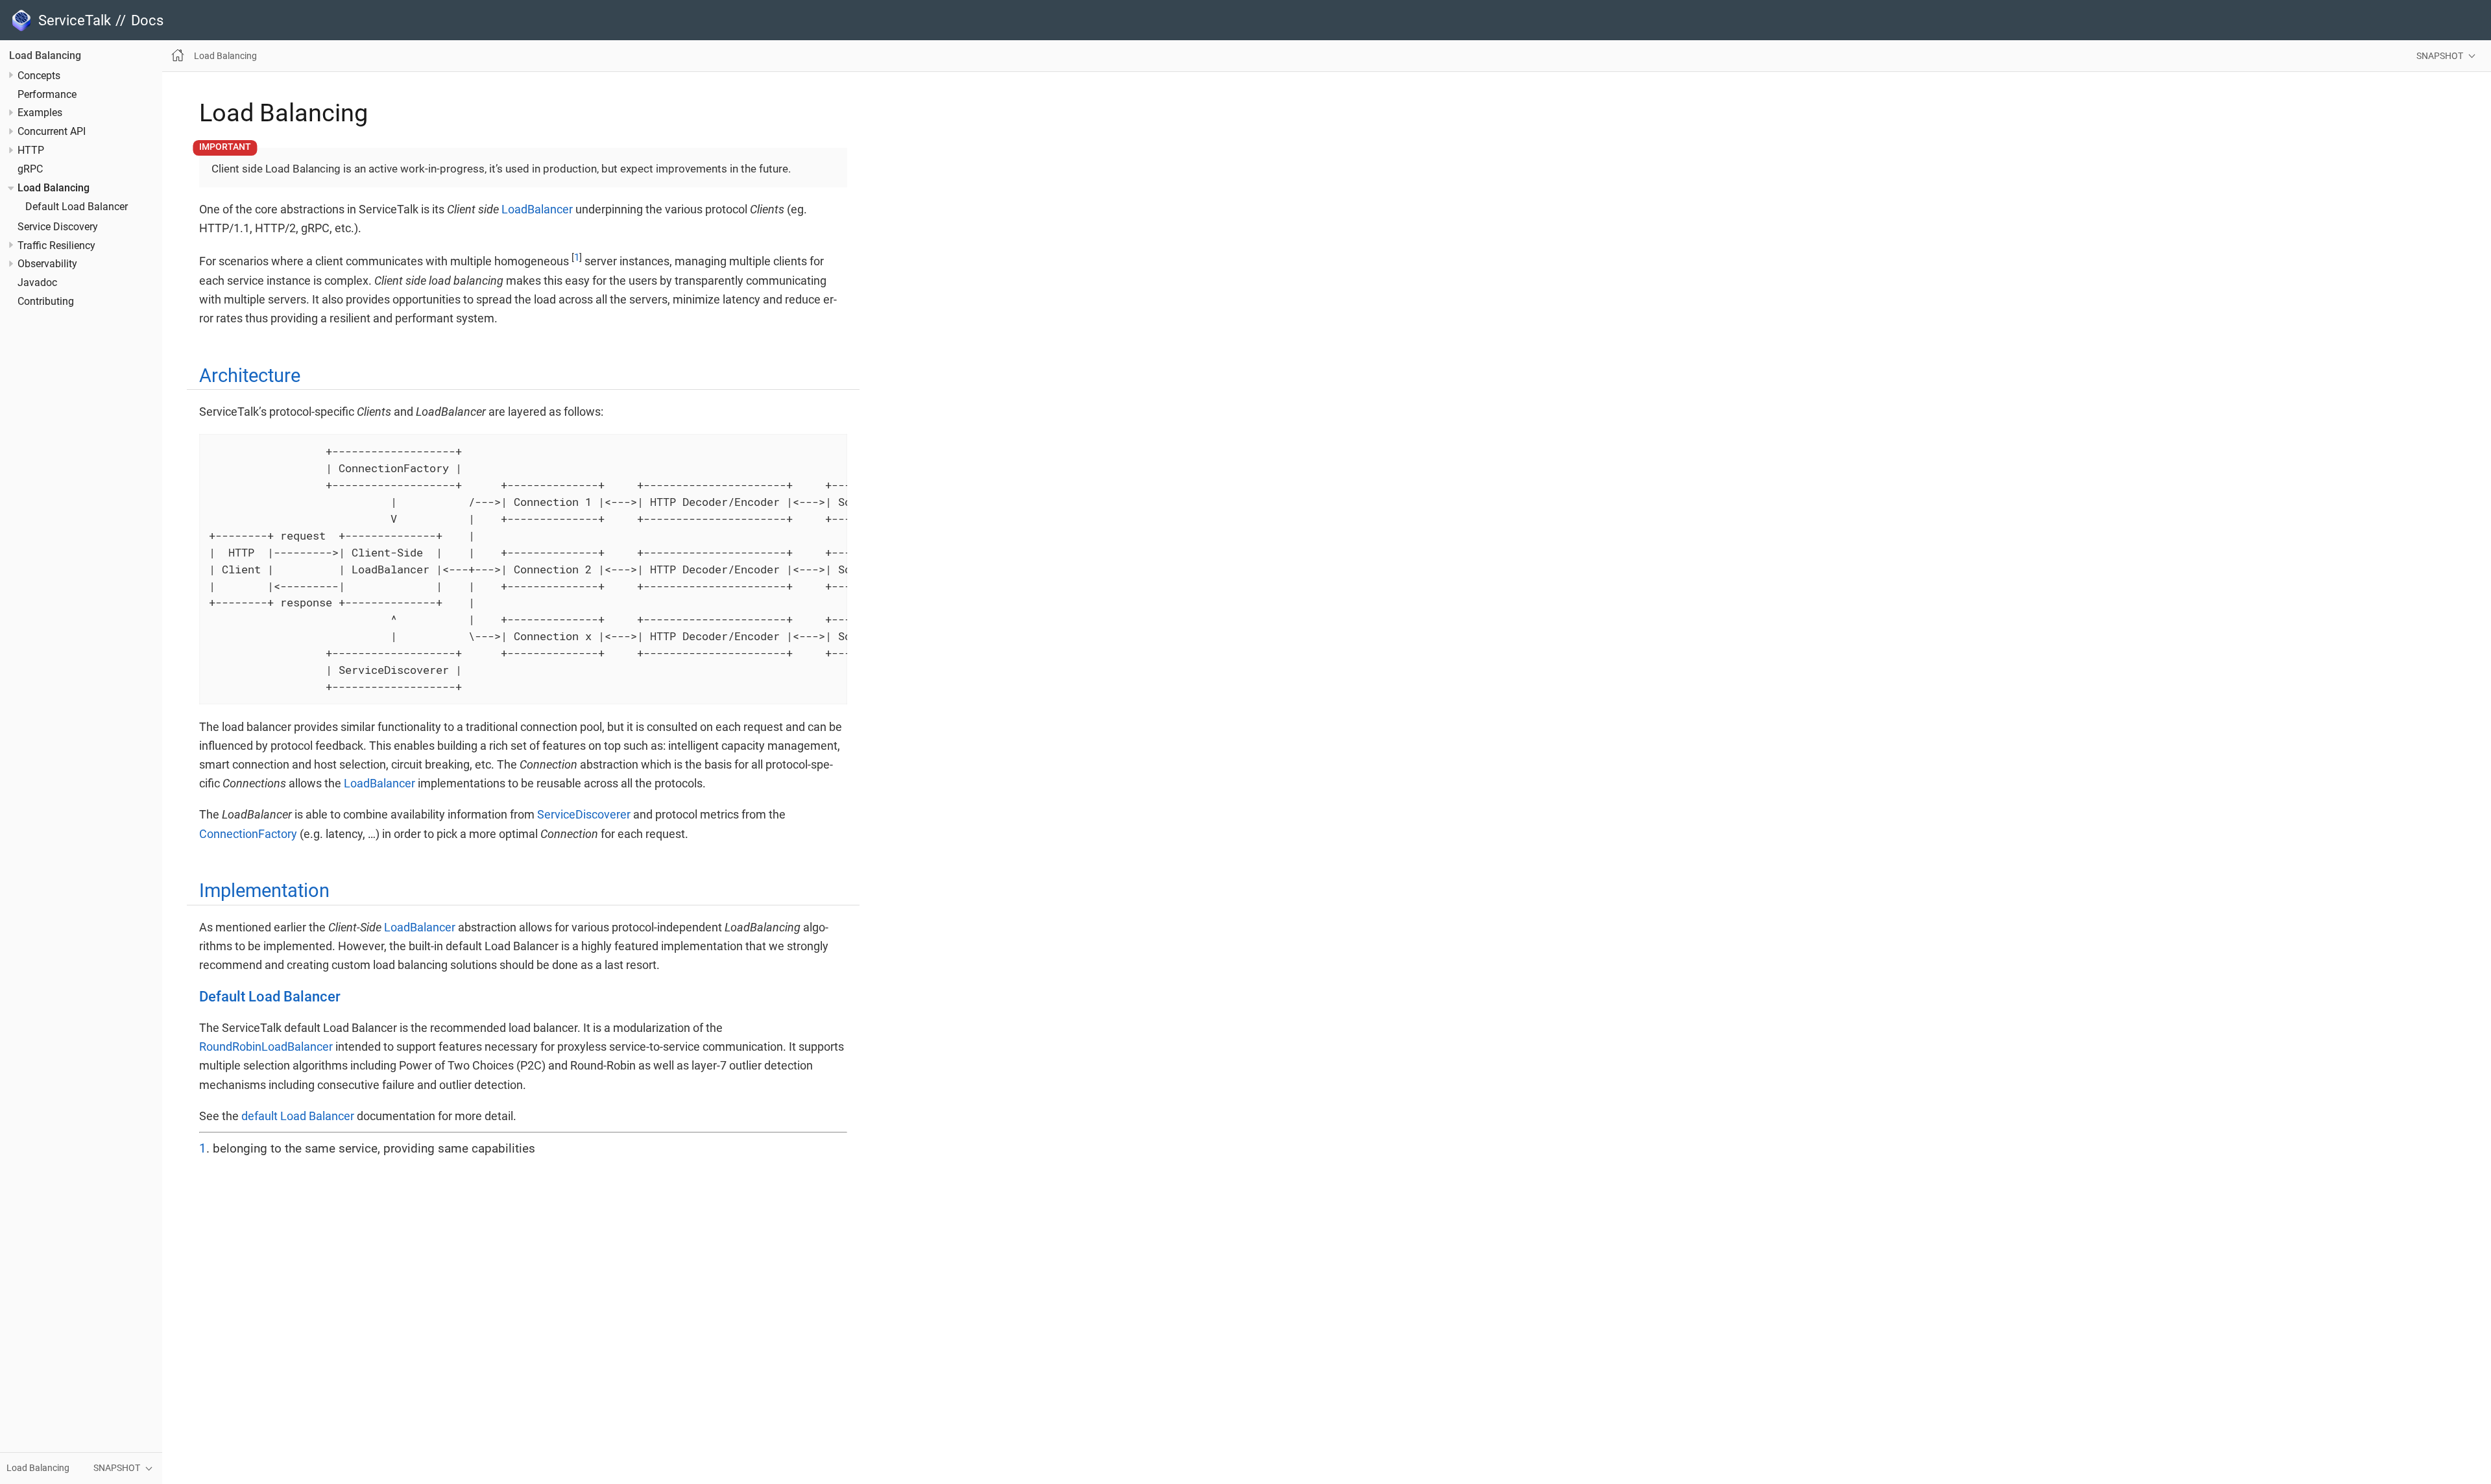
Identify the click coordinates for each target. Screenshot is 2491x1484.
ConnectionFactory (248, 834)
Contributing (46, 302)
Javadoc (37, 283)
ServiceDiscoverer (584, 814)
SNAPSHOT (2440, 56)
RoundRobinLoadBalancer (266, 1047)
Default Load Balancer (77, 207)
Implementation (264, 891)
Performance (47, 95)
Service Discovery (58, 227)
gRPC (30, 169)
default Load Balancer (298, 1116)
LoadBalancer (537, 209)
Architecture (250, 376)
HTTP (31, 150)
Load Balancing (45, 56)
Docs (147, 20)
